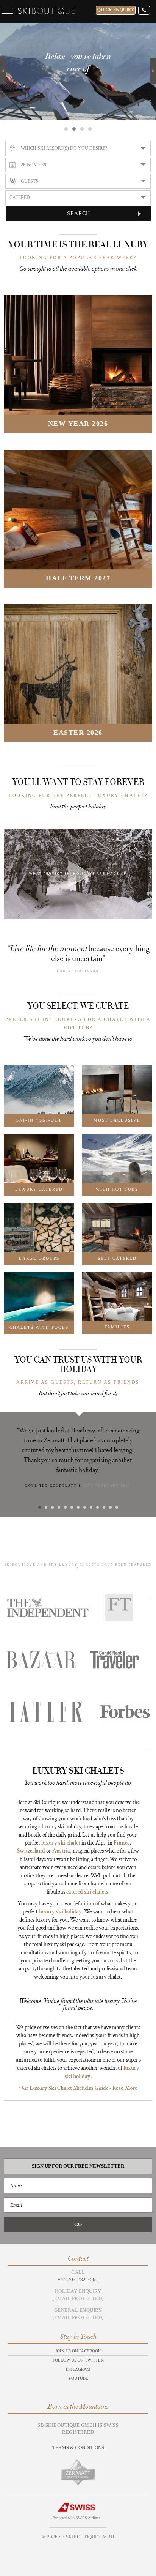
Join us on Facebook (78, 2351)
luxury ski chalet (61, 1843)
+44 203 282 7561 (78, 2279)
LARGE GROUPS (39, 1258)
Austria (61, 1851)
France (122, 1843)
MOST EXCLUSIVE (117, 1120)
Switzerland (31, 1851)
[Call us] (144, 10)
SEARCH (79, 213)
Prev (7, 1464)
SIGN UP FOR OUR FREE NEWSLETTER (78, 2166)
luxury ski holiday (60, 1912)
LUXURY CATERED (39, 1189)
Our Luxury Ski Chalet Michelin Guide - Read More (78, 2088)
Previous (3, 71)
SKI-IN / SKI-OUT (39, 1120)
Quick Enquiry (116, 10)
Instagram (78, 2369)
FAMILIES (117, 1327)
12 (110, 1507)
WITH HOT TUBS (117, 1189)
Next (153, 62)
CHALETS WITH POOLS (39, 1327)
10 (97, 1507)
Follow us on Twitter (78, 2360)
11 (104, 1507)
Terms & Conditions (78, 2448)
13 (117, 1507)
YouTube (78, 2378)
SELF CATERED (117, 1258)
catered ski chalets (87, 1892)
